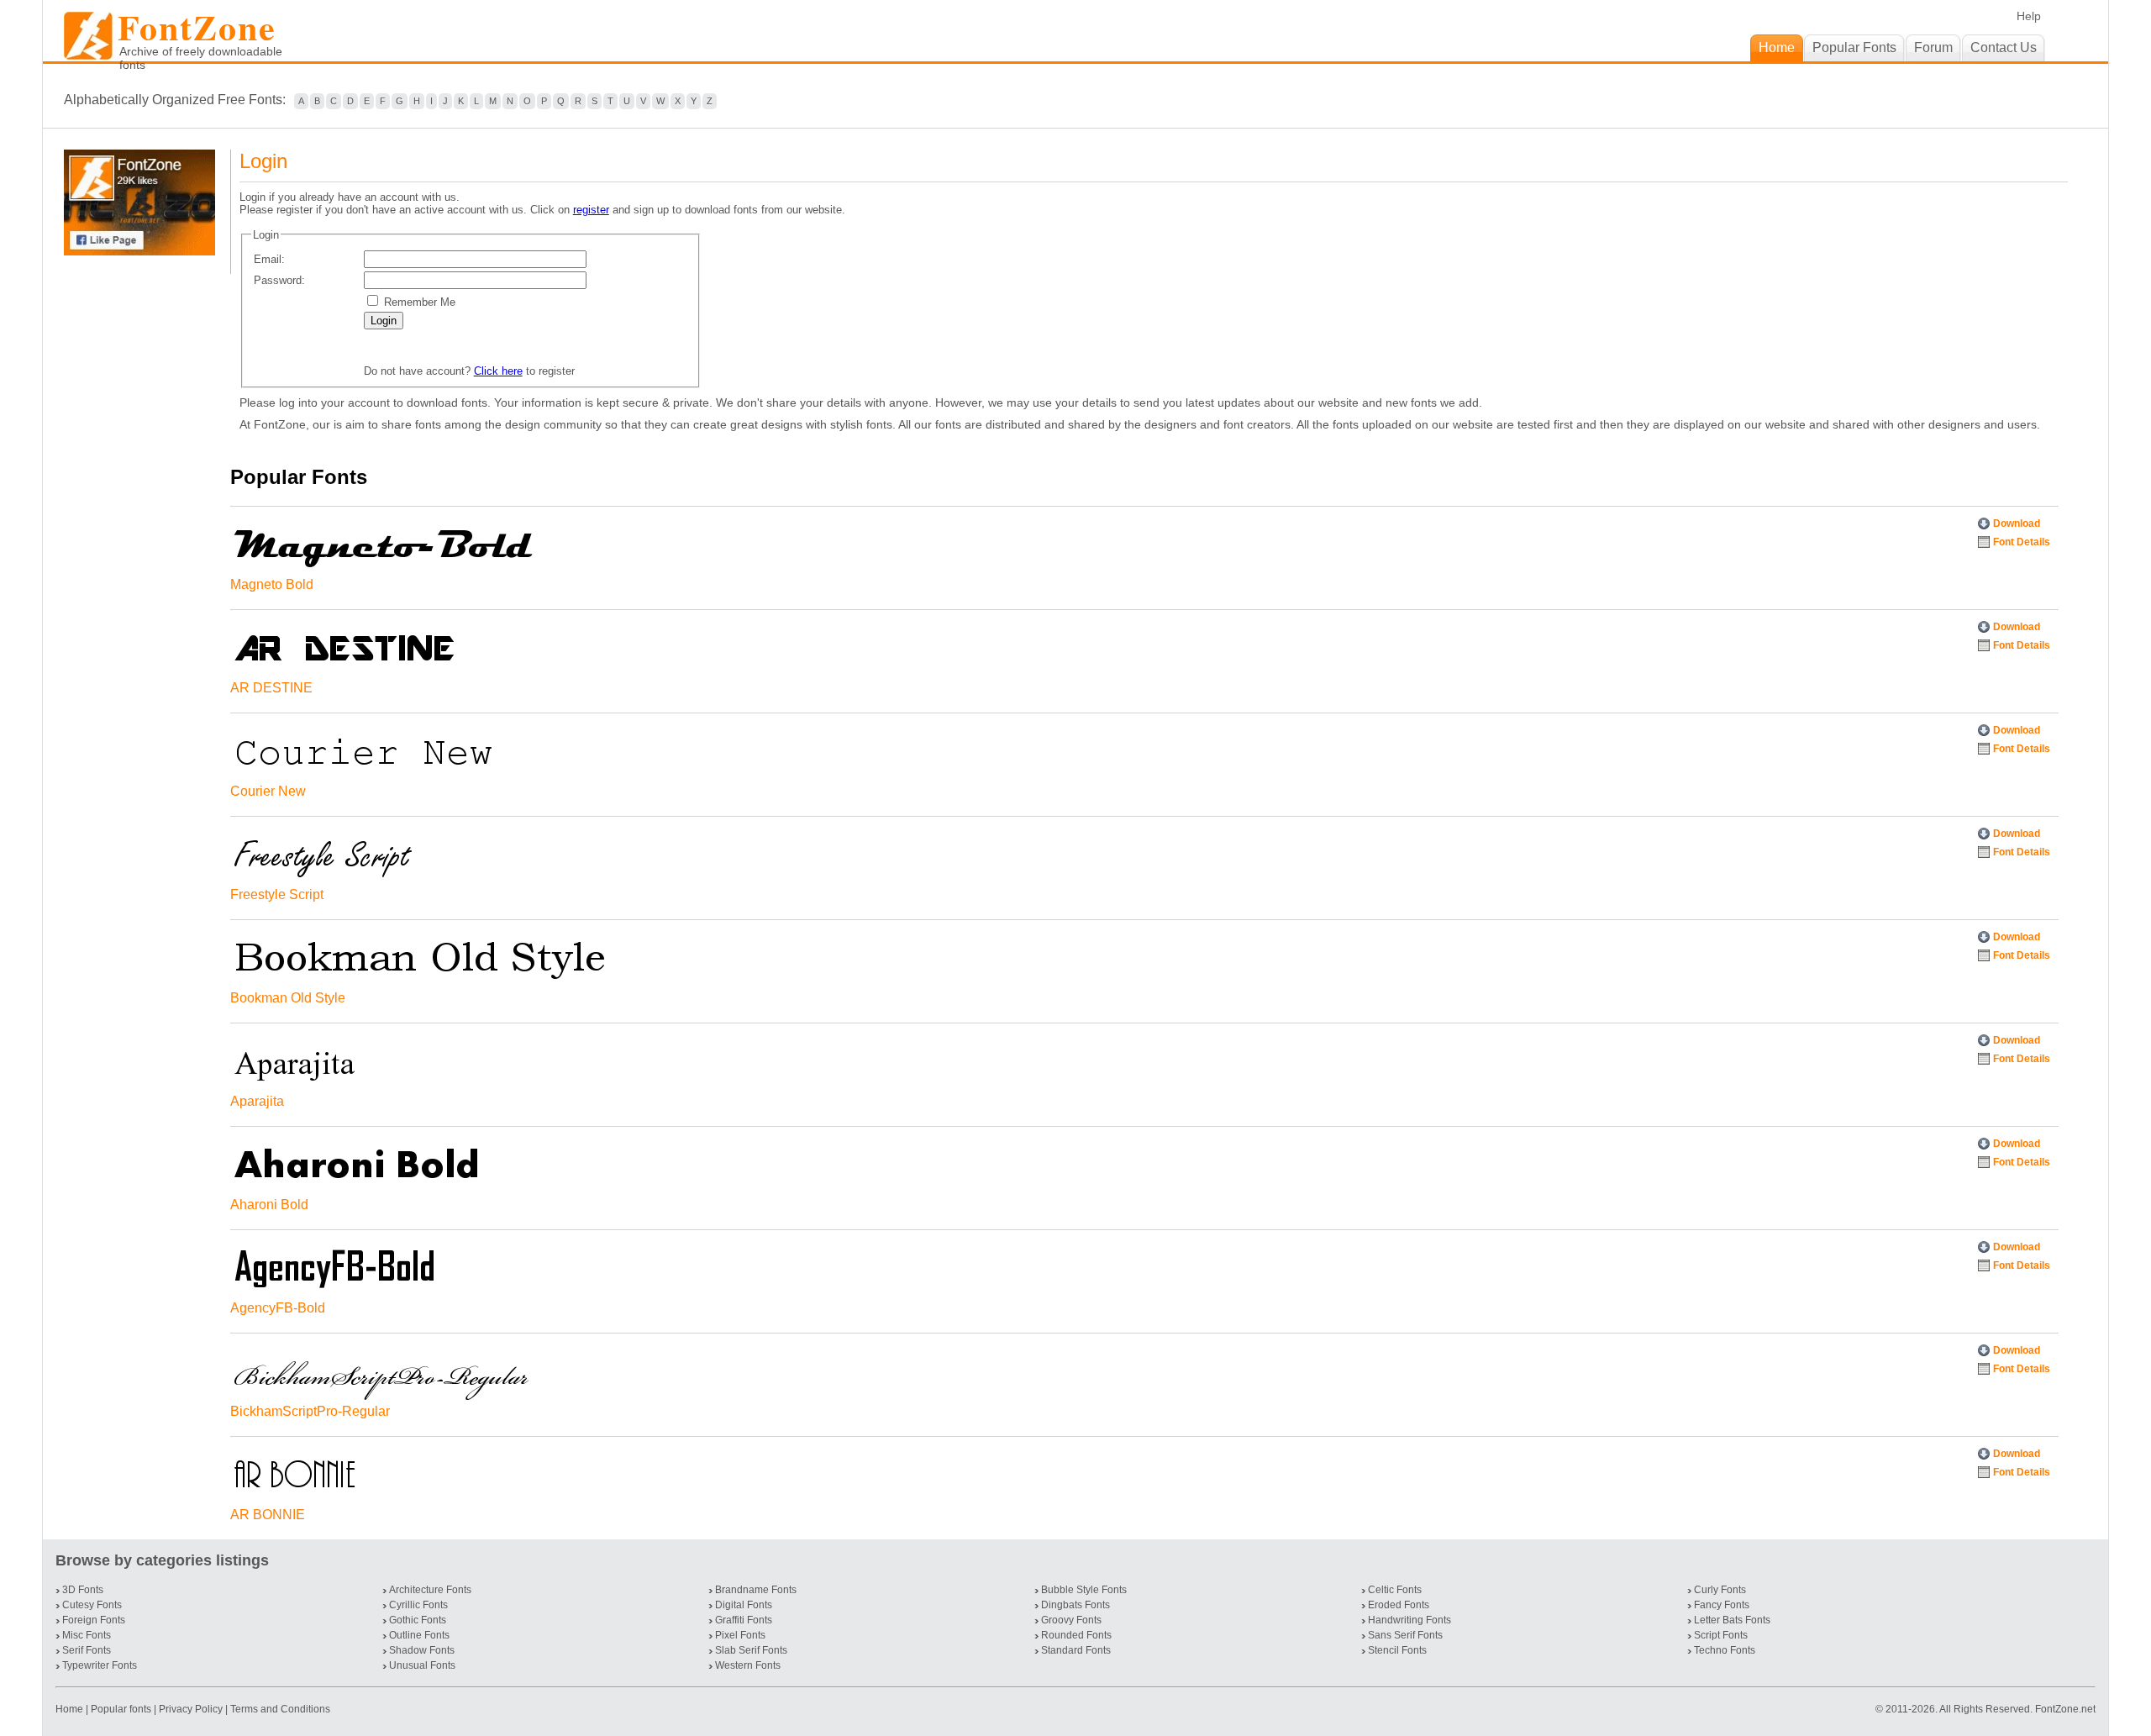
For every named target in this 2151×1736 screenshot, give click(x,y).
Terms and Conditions (280, 1709)
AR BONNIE (268, 1515)
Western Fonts (748, 1665)
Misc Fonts (87, 1635)
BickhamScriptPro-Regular (310, 1411)
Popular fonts (121, 1709)
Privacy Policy (191, 1709)
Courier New (268, 791)
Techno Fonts (1725, 1650)
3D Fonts (83, 1590)
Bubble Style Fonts (1084, 1590)
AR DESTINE (271, 688)
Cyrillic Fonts (418, 1605)
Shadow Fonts (422, 1650)
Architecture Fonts (430, 1590)
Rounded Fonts (1076, 1635)
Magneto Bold (272, 584)
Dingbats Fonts (1075, 1605)
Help (2029, 16)
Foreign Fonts (94, 1620)
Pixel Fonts (740, 1635)
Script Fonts (1721, 1635)
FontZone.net (2065, 1709)
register (591, 210)
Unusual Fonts (422, 1665)
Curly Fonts (1720, 1590)
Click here (498, 371)
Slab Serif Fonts (751, 1650)
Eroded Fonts (1399, 1605)
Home (71, 1709)
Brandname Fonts (756, 1590)
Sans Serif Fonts (1405, 1635)
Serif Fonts (87, 1650)
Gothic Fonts (418, 1620)
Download (2017, 523)
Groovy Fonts (1071, 1620)
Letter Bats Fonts (1732, 1620)
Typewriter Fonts (100, 1665)
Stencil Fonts (1397, 1650)
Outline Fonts (419, 1635)
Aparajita (257, 1101)
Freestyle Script (277, 894)
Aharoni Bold (269, 1205)
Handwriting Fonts (1409, 1620)
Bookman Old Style (288, 998)
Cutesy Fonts (92, 1605)
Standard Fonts (1076, 1650)
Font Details (2022, 542)
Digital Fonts (744, 1605)
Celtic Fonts (1395, 1590)
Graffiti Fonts (744, 1620)
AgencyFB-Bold (278, 1308)
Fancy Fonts (1722, 1605)
